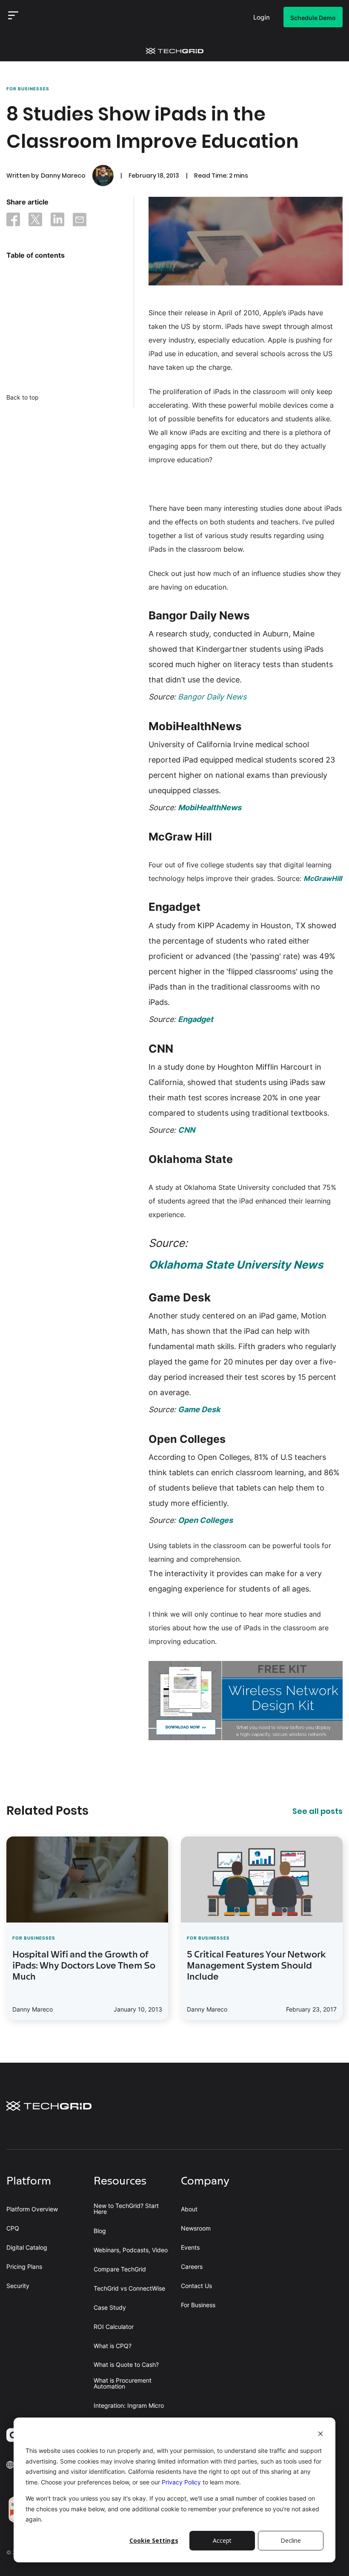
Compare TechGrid (120, 2269)
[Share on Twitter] (35, 221)
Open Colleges (205, 1520)
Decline (291, 2540)
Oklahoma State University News (236, 1265)
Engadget (196, 1019)
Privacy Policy (181, 2482)
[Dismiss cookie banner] (320, 2435)
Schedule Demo (313, 18)
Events (190, 2248)
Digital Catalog (27, 2248)
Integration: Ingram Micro (129, 2406)
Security (18, 2286)
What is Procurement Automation (123, 2383)
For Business (198, 2305)
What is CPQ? (113, 2346)
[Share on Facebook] (13, 221)
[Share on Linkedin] (57, 221)
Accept (222, 2540)
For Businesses (28, 89)
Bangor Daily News (212, 697)
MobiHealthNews (210, 807)
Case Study (110, 2308)
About (189, 2209)
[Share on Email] (80, 221)
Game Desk (199, 1409)
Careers (192, 2267)
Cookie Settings (154, 2540)
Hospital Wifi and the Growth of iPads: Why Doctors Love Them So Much (84, 1966)
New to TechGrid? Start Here (126, 2209)
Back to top (23, 397)
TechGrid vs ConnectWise (129, 2288)
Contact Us (196, 2286)
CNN (186, 1130)
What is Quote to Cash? (126, 2365)
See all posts (318, 1811)
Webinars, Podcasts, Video (131, 2250)
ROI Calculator (114, 2327)
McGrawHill (323, 878)
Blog (100, 2231)
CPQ (13, 2228)
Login (262, 18)
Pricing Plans (24, 2267)
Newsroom (196, 2228)
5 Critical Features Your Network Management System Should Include (256, 1966)
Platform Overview (32, 2209)
